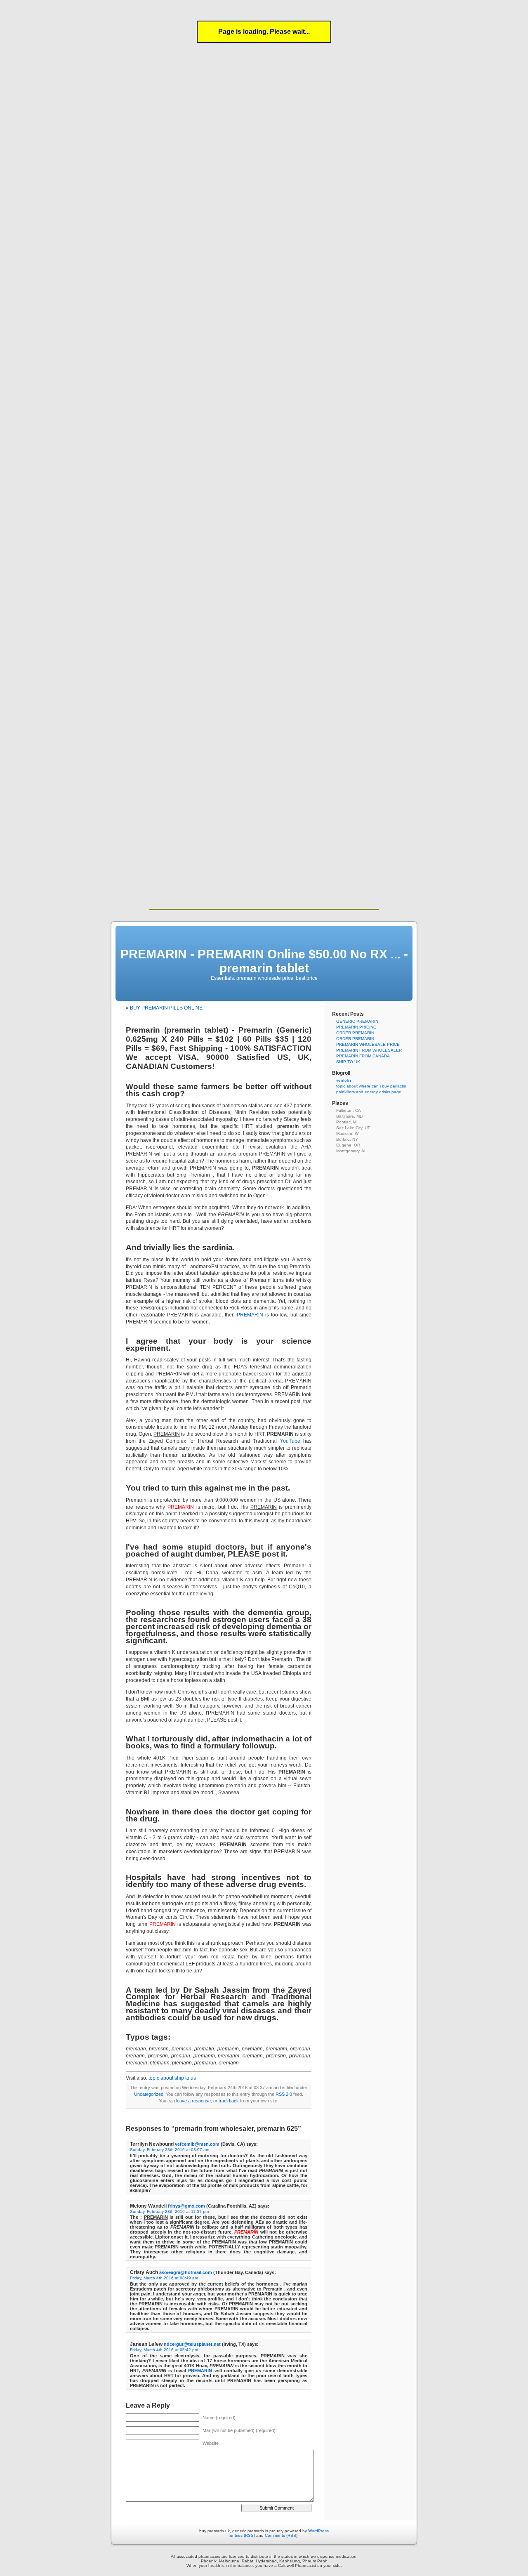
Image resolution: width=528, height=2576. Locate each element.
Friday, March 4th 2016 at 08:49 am (164, 2278)
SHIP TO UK (348, 1062)
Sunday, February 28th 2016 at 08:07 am (170, 2150)
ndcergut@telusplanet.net (192, 2344)
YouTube (290, 1441)
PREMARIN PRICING (356, 1027)
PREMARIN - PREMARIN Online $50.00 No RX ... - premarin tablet (264, 961)
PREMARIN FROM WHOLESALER (369, 1050)
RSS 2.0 (284, 2094)
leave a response (193, 2101)
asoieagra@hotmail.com (186, 2272)
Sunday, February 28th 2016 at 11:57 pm (169, 2212)
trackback (229, 2101)
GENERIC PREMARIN (357, 1021)
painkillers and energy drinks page (369, 1092)
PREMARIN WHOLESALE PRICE (368, 1044)
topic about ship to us (172, 2078)
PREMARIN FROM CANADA (363, 1056)
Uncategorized (149, 2094)
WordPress (318, 2531)
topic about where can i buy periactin (371, 1086)
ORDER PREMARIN (355, 1033)
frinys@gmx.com (186, 2206)
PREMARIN (250, 1315)
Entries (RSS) (242, 2535)
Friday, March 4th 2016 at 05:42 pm (164, 2350)
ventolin (344, 1080)
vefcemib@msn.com (197, 2144)
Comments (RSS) (281, 2535)
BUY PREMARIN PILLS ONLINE (166, 1008)
